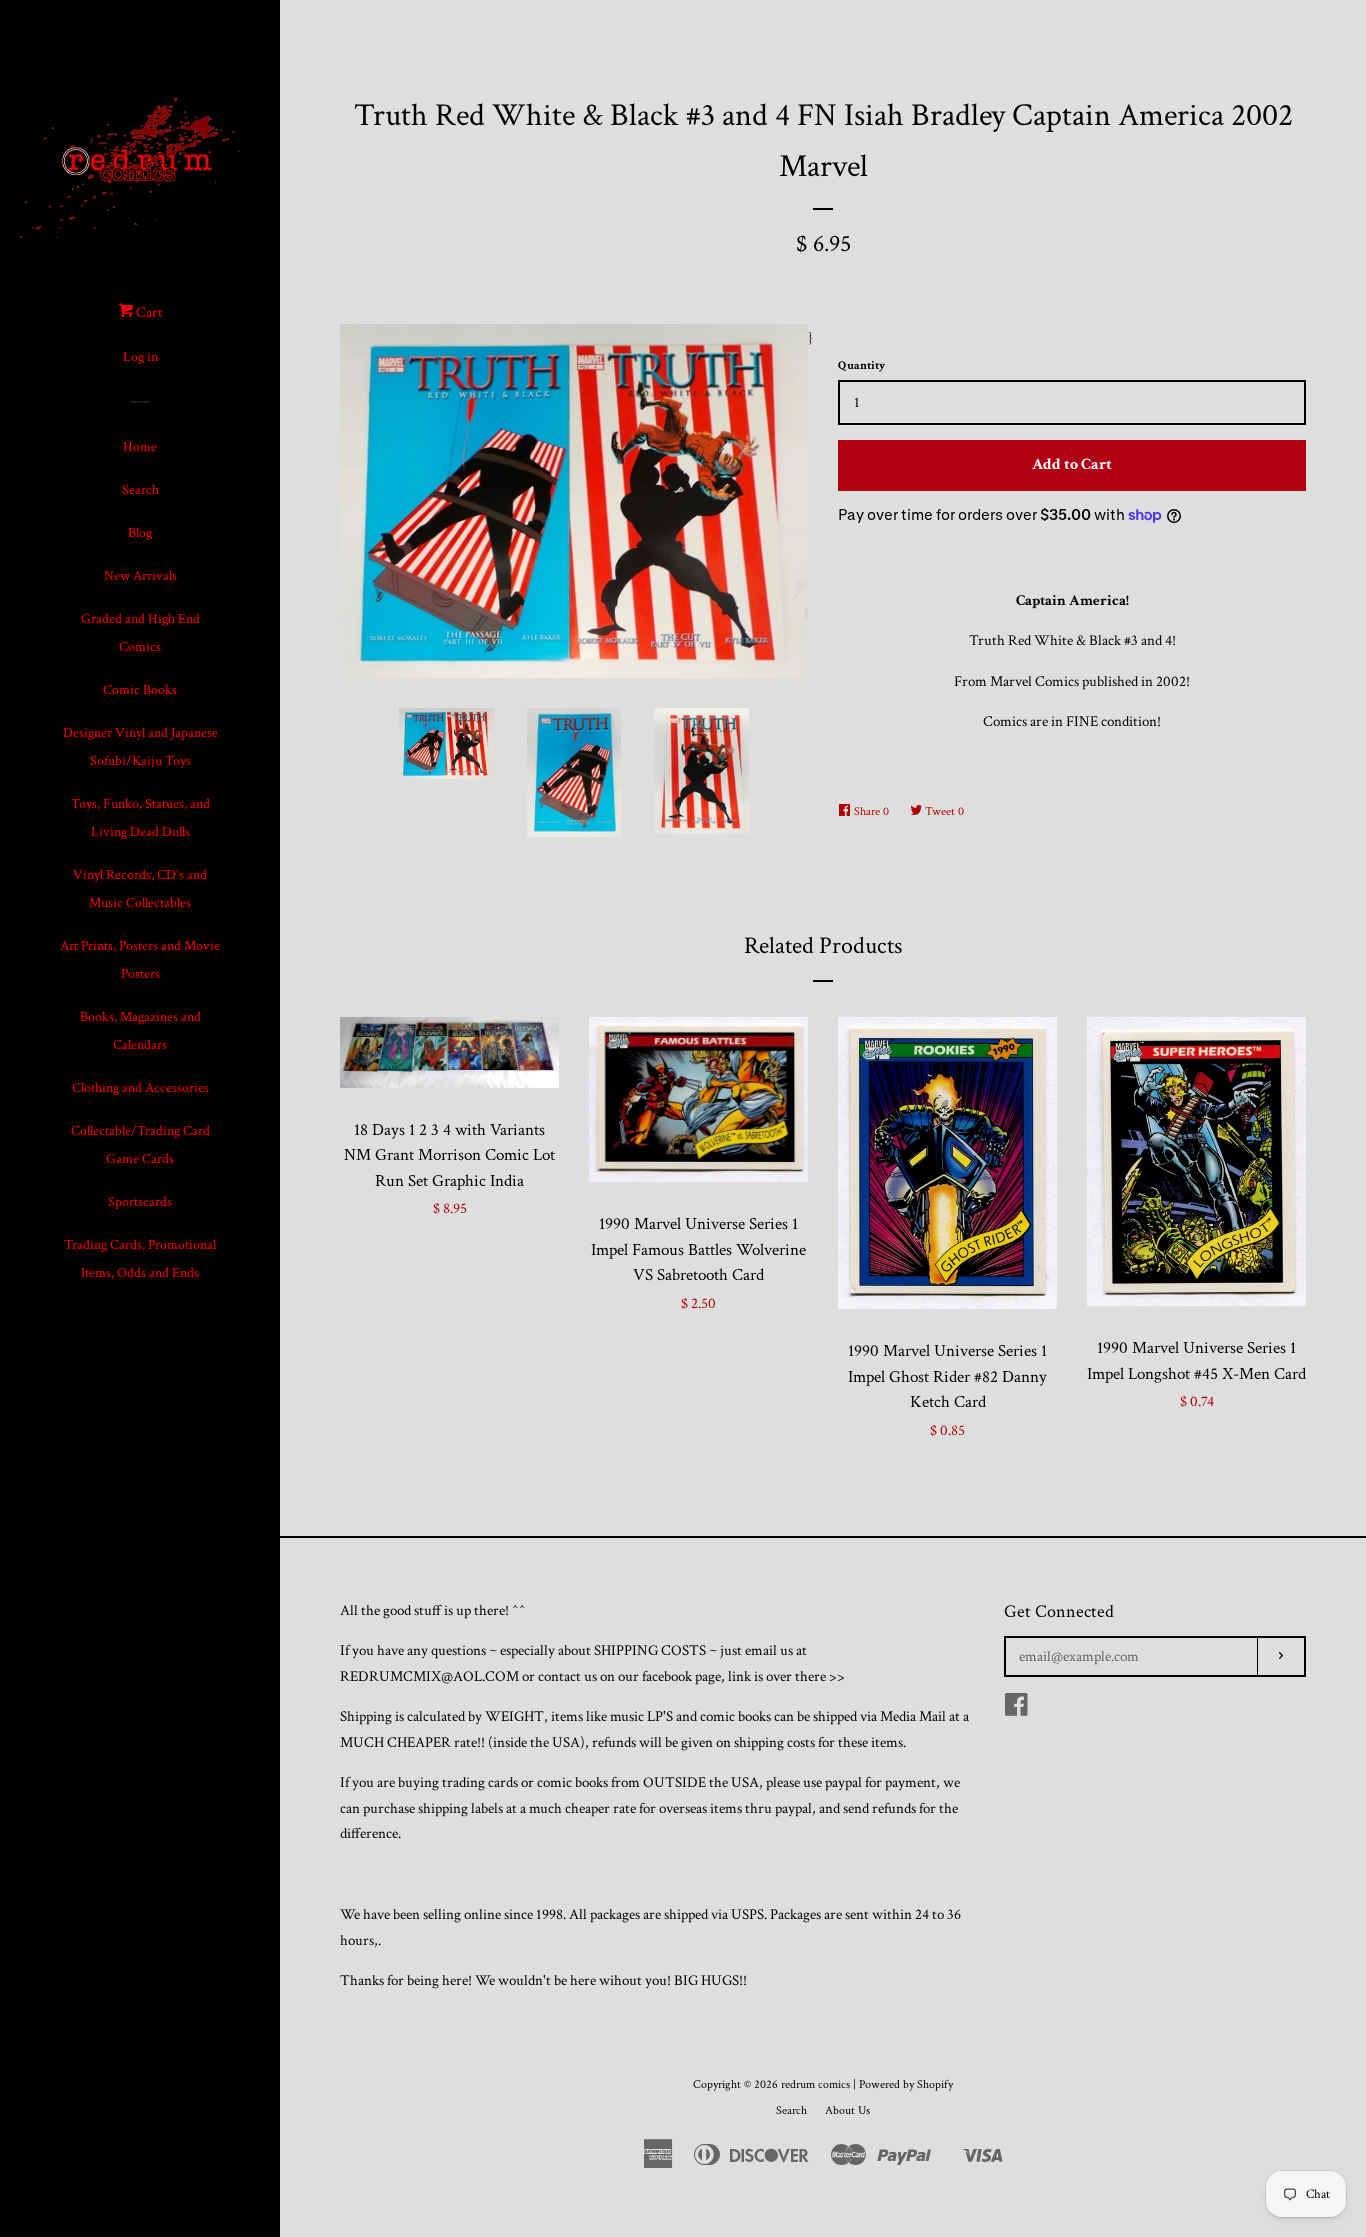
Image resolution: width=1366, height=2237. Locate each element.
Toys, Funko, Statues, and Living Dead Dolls (140, 818)
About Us (847, 2110)
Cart (148, 312)
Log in (140, 357)
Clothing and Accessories (140, 1088)
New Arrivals (140, 576)
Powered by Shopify (906, 2084)
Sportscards (140, 1202)
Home (140, 447)
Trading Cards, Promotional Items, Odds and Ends (140, 1259)
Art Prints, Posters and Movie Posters (140, 960)
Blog (140, 533)
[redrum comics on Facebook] (1016, 1709)
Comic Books (140, 690)
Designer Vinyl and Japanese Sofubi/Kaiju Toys (140, 747)
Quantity (861, 365)
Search (140, 490)
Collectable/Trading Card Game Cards (140, 1145)
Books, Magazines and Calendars (140, 1031)
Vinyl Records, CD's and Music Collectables (140, 889)
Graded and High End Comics (140, 633)
